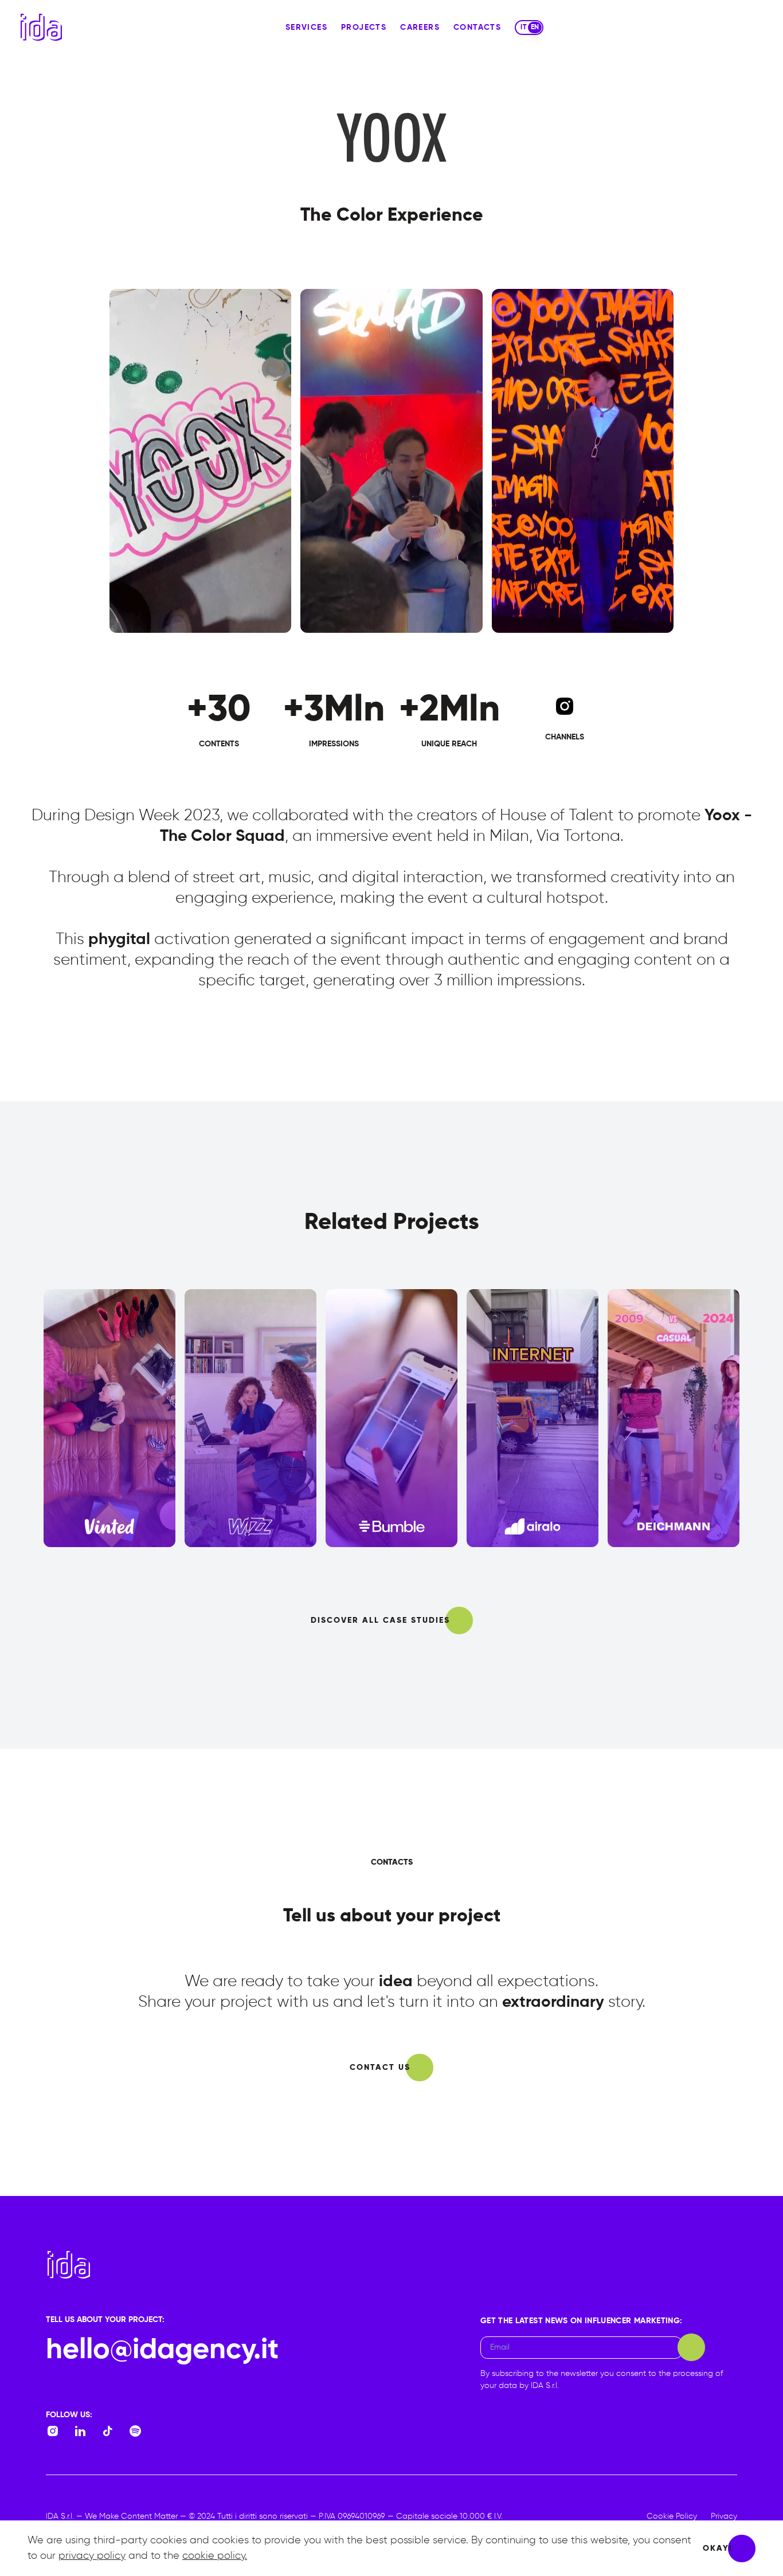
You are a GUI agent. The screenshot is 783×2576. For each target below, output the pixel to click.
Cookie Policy (672, 2516)
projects (364, 28)
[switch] (529, 28)
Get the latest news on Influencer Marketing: (581, 2321)
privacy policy (92, 2556)
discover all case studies (380, 1620)
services (306, 28)
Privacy (724, 2516)
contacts (477, 28)
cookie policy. (215, 2556)
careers (420, 28)
